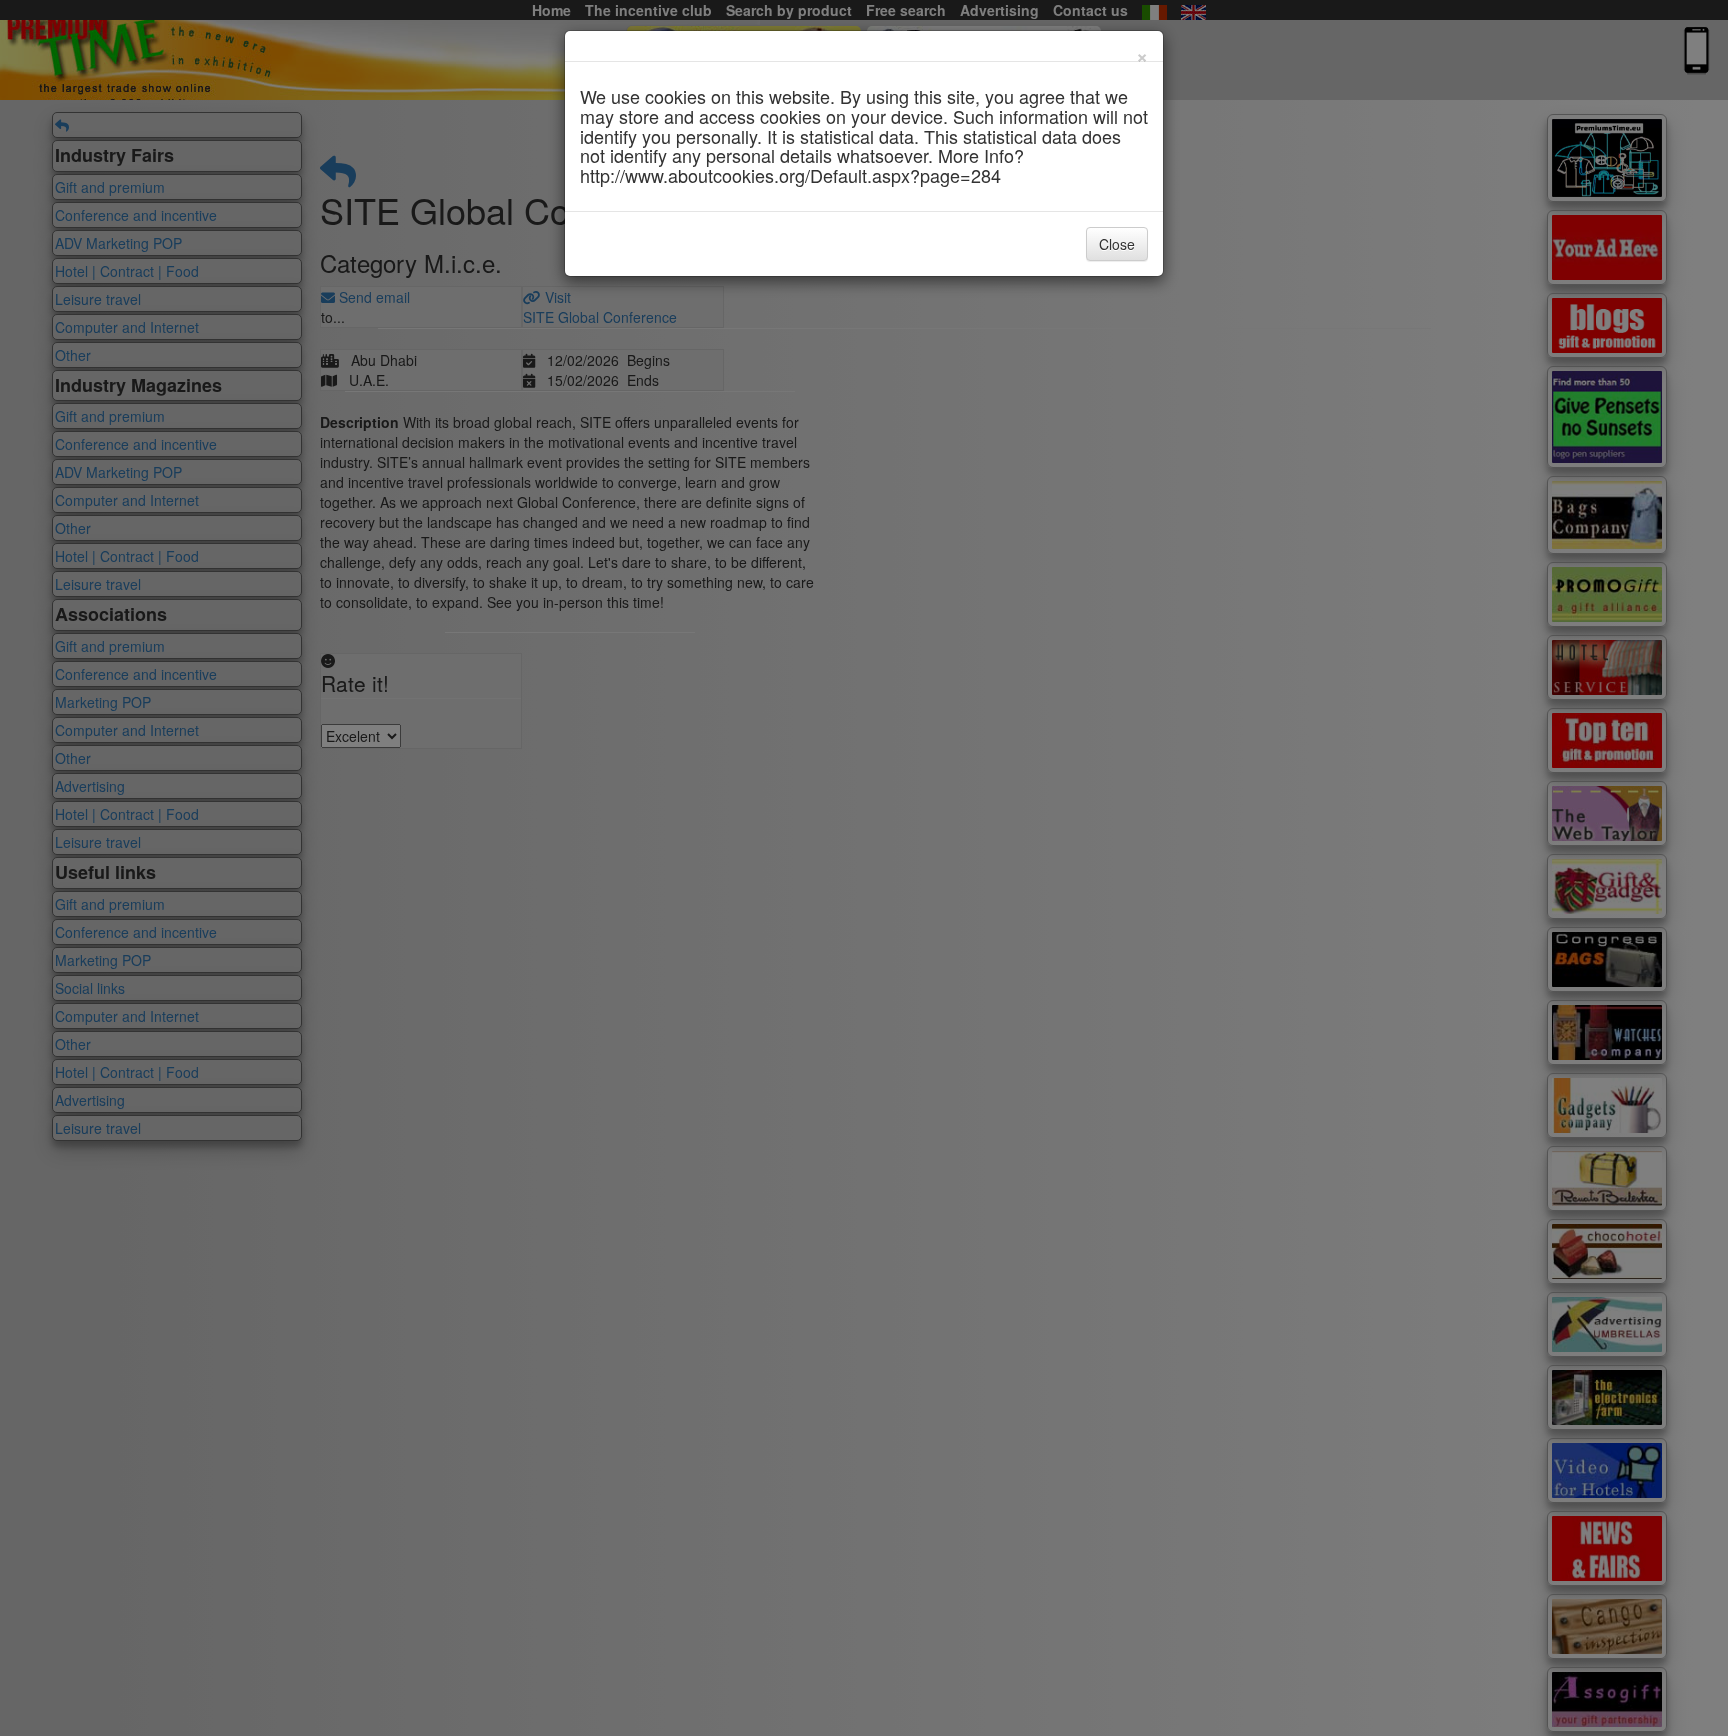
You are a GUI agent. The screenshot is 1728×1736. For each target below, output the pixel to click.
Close (1117, 244)
